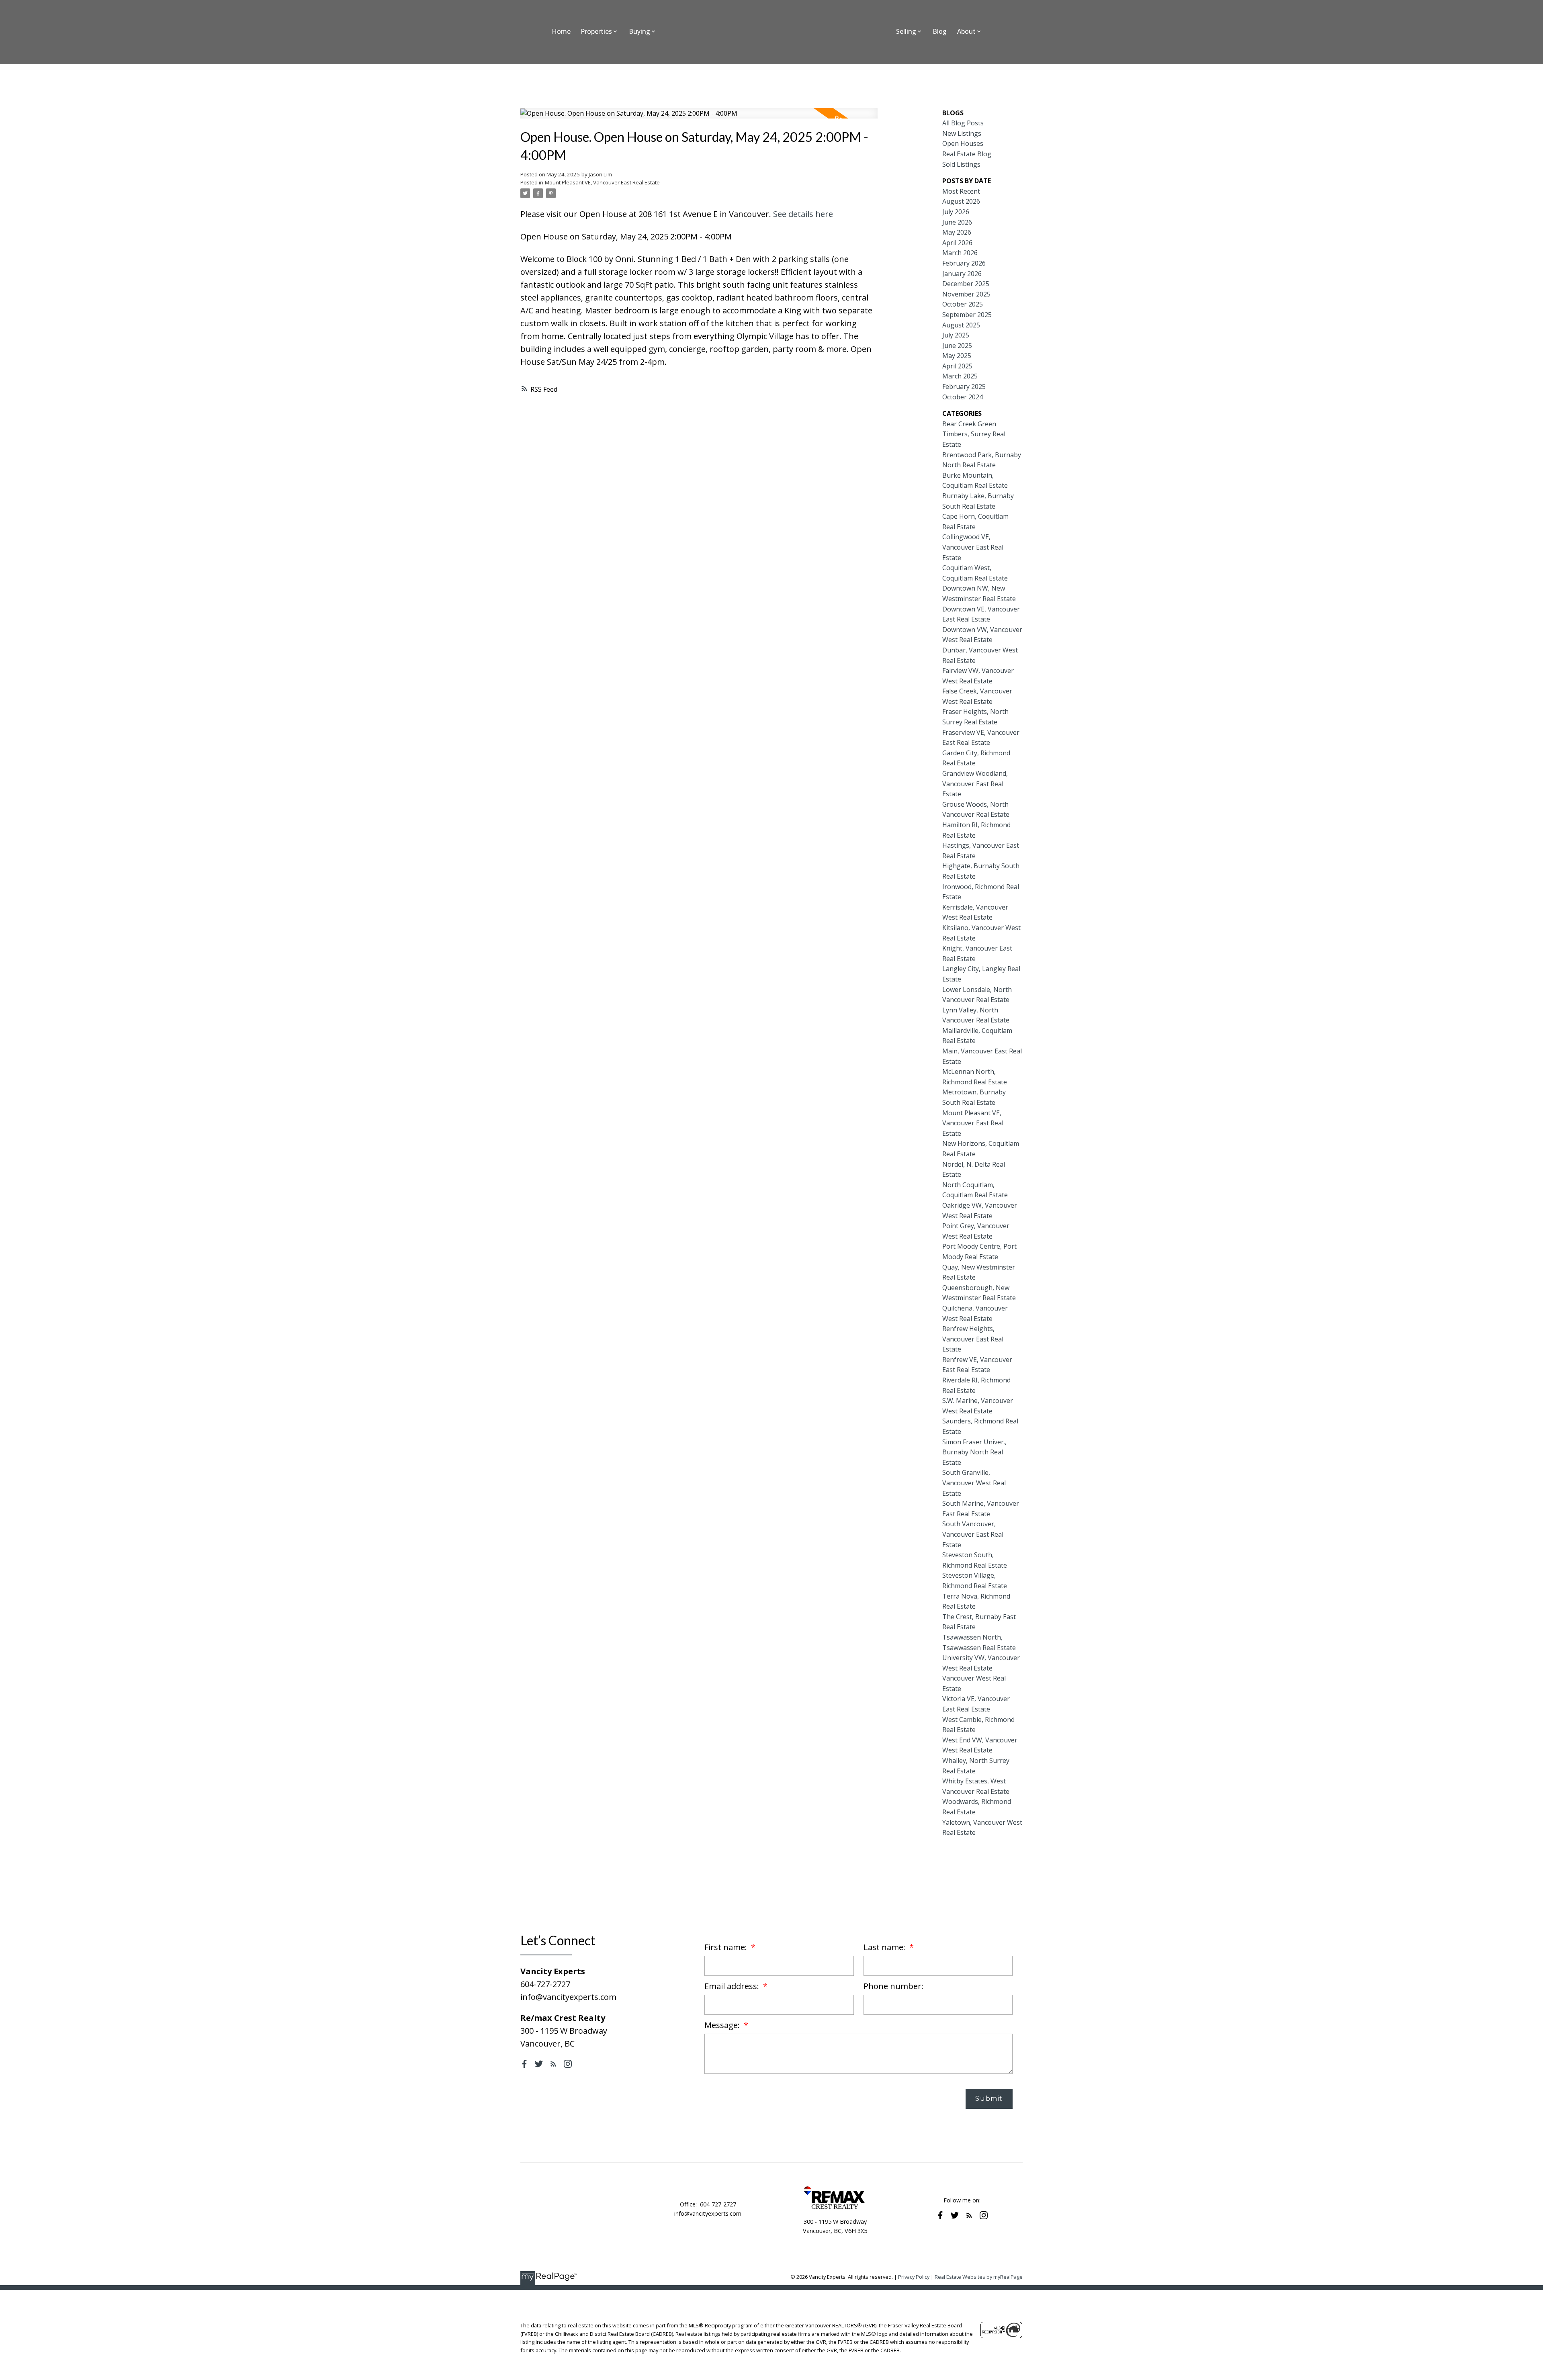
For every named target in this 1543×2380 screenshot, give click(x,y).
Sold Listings (961, 164)
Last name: (885, 1947)
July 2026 (956, 212)
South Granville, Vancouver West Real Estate (974, 1483)
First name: (727, 1947)
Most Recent (961, 191)
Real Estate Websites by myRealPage (979, 2277)
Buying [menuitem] (640, 31)
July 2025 (956, 335)
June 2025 (957, 346)
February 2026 (964, 263)
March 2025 (960, 376)
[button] (524, 2064)
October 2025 (963, 304)
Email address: (733, 1986)
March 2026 (960, 253)
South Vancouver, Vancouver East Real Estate (973, 1534)
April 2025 (957, 366)
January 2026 (962, 274)
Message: (723, 2025)
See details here (803, 214)
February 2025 (964, 386)
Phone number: (893, 1986)
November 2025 (966, 294)
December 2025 (966, 284)
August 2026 (961, 201)
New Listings (962, 133)
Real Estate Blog (967, 154)
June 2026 (957, 222)
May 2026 (957, 232)
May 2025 (957, 356)
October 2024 (963, 397)
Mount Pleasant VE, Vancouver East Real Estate (602, 182)
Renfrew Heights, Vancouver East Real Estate (973, 1339)
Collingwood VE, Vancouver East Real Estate (973, 547)
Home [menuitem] (561, 31)
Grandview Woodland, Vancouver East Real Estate (975, 784)
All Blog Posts (963, 123)
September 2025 (967, 315)
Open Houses (963, 143)
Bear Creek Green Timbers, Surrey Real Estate (974, 434)
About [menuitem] (966, 31)
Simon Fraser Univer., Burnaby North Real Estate (974, 1452)
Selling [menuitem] (906, 31)
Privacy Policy (914, 2277)
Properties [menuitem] (596, 31)
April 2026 (957, 243)
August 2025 (961, 325)
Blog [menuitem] (940, 31)
